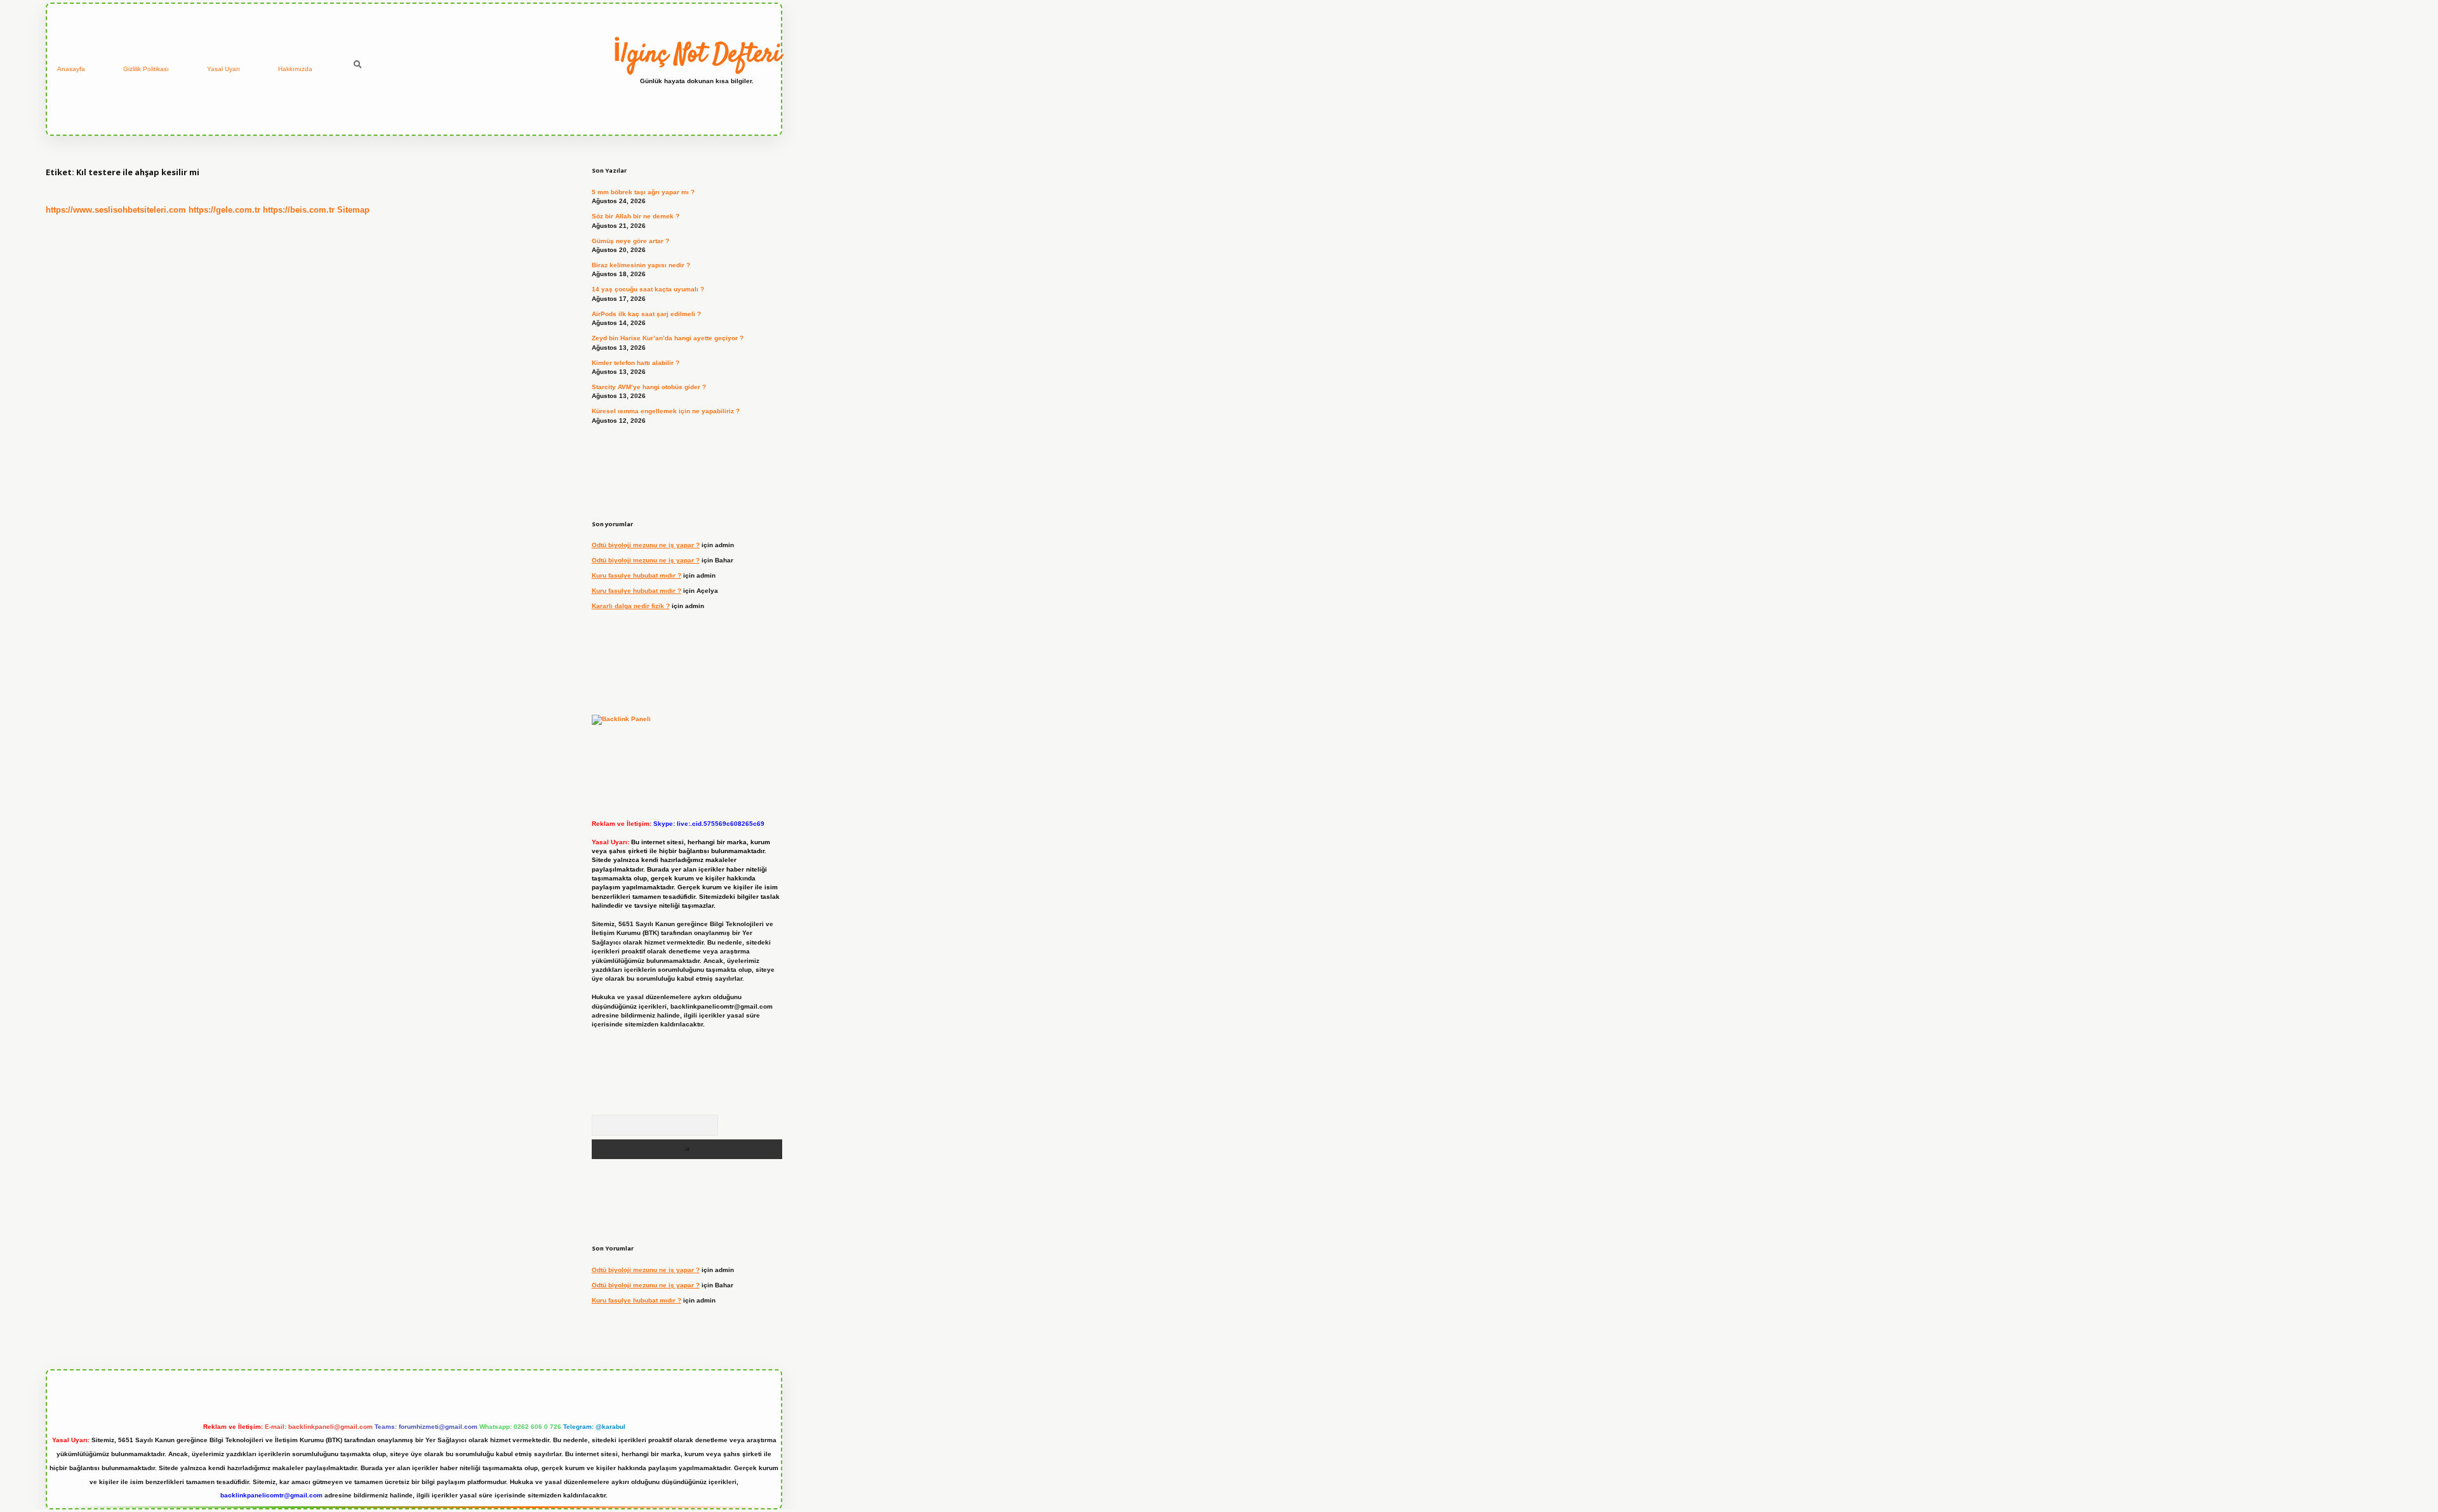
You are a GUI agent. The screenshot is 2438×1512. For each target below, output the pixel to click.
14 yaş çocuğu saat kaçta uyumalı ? (648, 289)
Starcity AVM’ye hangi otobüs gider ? (649, 387)
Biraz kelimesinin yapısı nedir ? (641, 265)
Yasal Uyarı (223, 69)
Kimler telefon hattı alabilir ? (636, 363)
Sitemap (353, 210)
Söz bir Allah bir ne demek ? (636, 216)
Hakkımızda (295, 69)
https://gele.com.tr (224, 210)
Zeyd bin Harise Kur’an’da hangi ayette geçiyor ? (668, 338)
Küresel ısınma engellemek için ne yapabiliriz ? (666, 411)
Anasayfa (71, 69)
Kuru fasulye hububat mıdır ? (636, 575)
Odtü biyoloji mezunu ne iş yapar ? (646, 545)
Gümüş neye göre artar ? (630, 241)
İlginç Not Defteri (697, 55)
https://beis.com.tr (299, 210)
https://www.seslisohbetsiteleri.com (116, 210)
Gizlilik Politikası (146, 69)
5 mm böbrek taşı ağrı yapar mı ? (643, 192)
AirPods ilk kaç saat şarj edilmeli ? (646, 314)
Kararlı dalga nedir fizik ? (631, 606)
